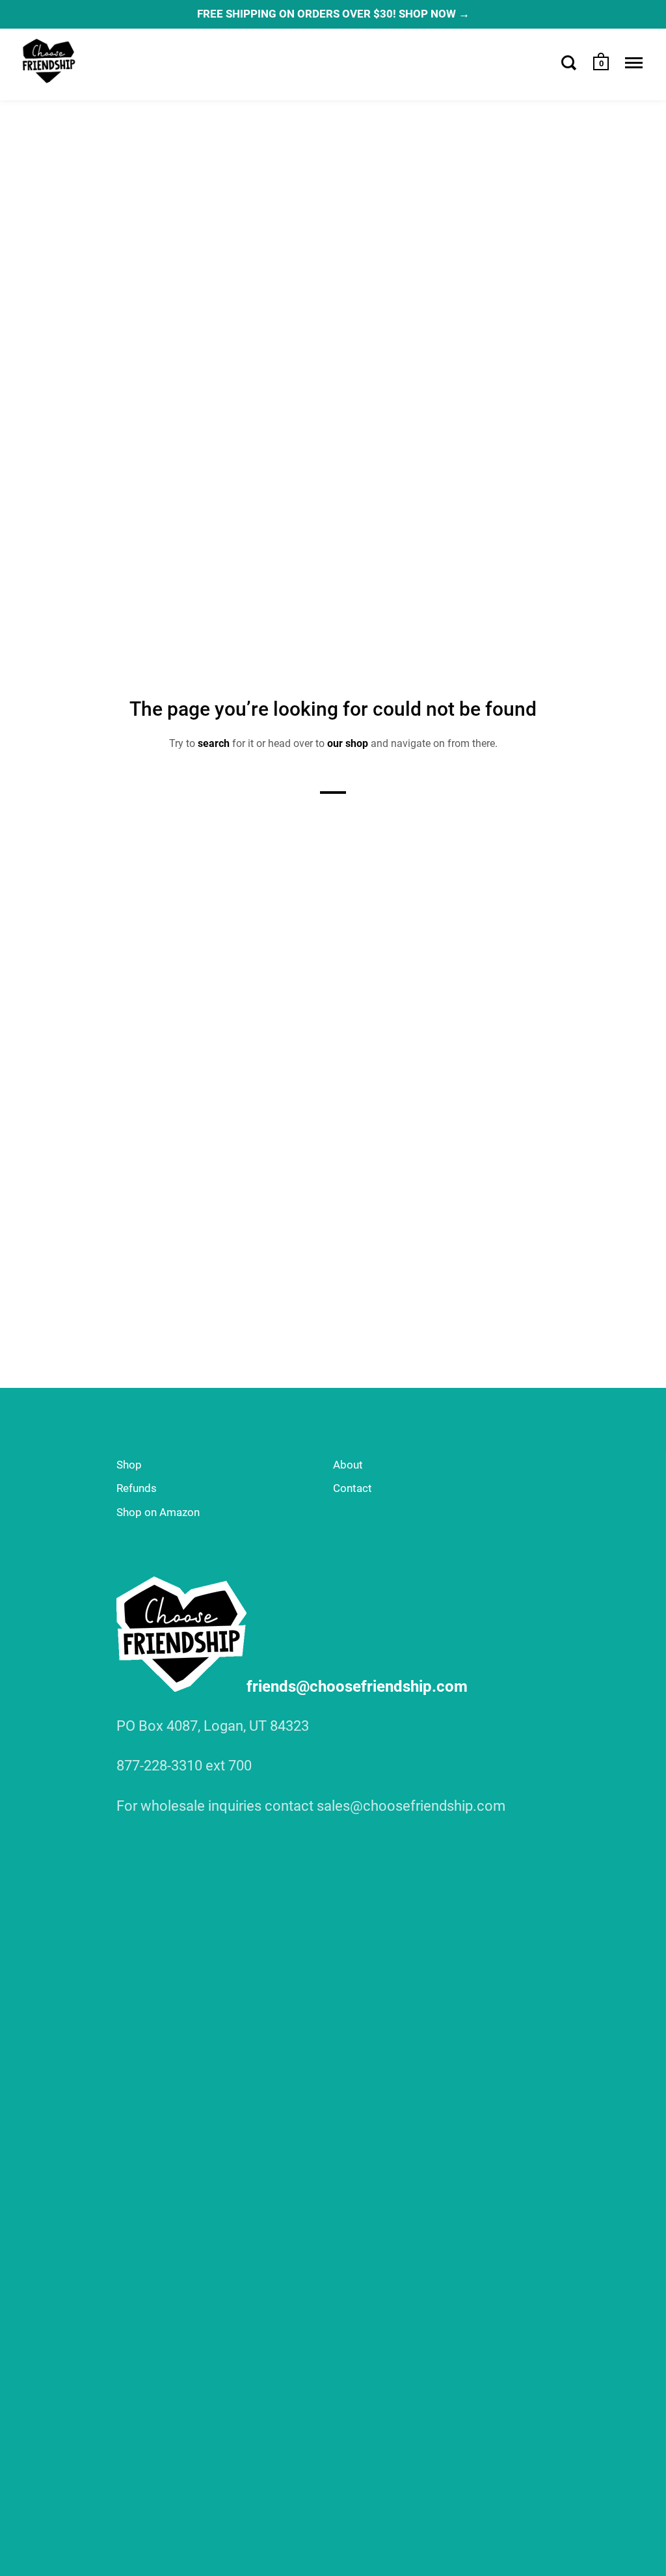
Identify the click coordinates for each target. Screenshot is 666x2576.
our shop (348, 743)
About (348, 1465)
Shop (129, 1465)
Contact (353, 1488)
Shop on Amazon (158, 1512)
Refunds (137, 1488)
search (214, 743)
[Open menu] (634, 62)
